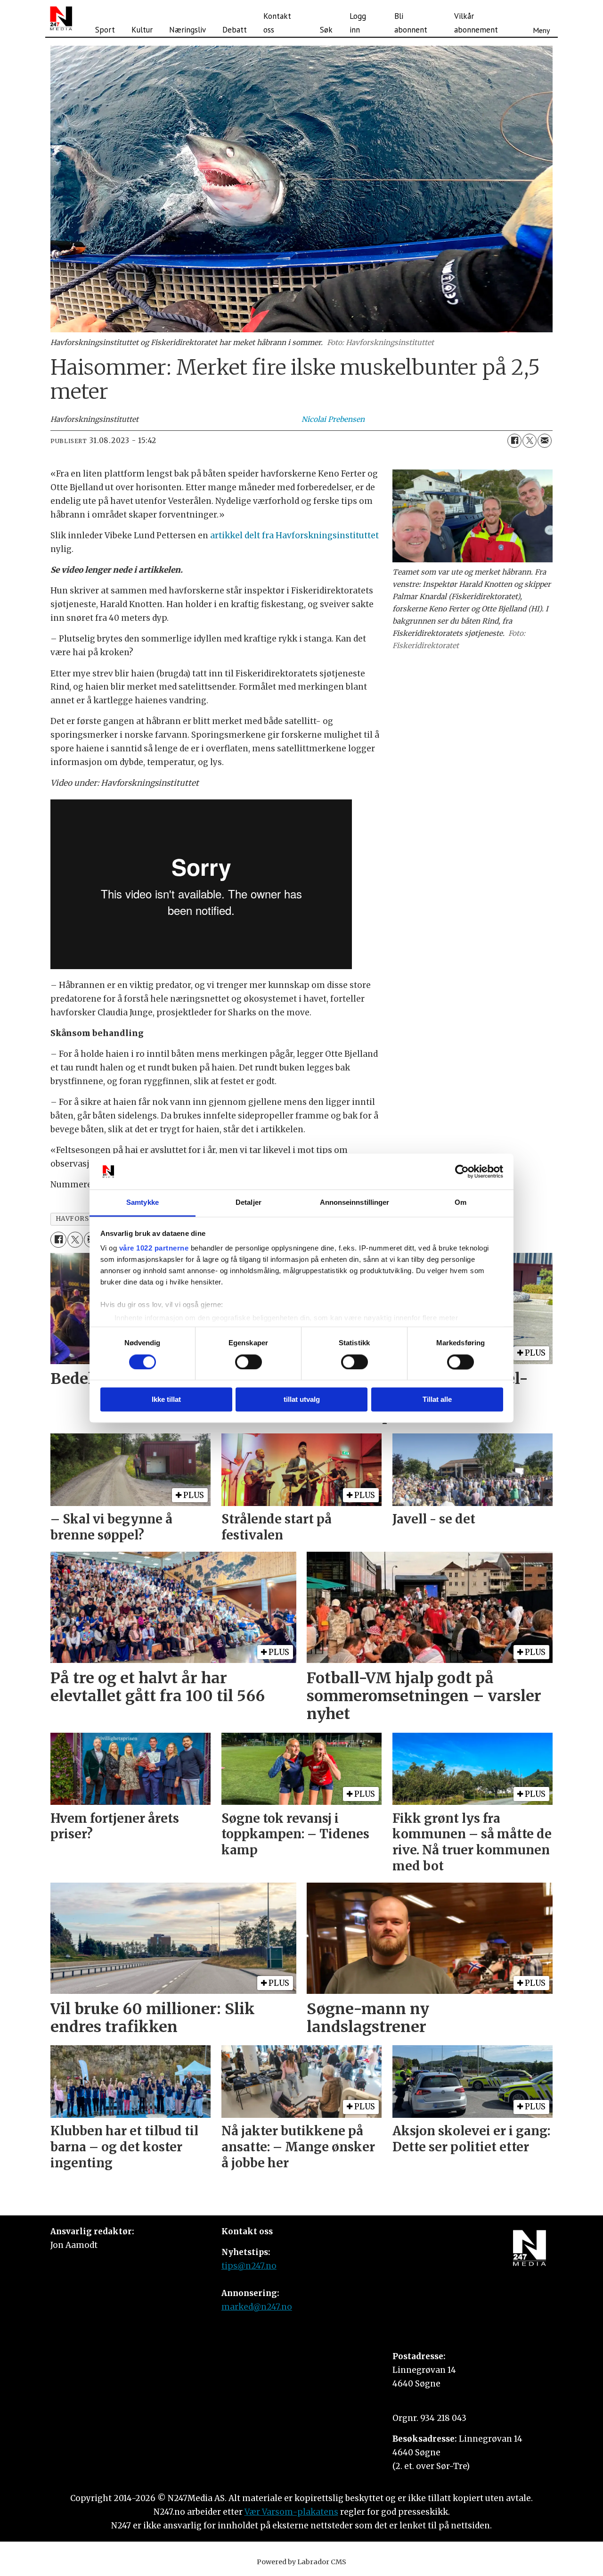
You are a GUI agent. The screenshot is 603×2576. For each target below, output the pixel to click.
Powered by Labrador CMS (301, 2562)
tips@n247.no (249, 2266)
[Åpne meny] (541, 18)
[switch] (249, 1362)
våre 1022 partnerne (154, 1248)
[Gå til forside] (61, 18)
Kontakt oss (277, 23)
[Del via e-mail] (545, 441)
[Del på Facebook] (514, 441)
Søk (326, 30)
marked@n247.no (257, 2307)
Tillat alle (437, 1400)
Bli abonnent (411, 23)
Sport (105, 30)
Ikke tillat (166, 1400)
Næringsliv (187, 30)
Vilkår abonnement (476, 23)
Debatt (235, 30)
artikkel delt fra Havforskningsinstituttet (294, 535)
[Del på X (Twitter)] (530, 441)
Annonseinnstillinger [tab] (355, 1203)
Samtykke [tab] (143, 1203)
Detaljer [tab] (249, 1203)
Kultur (142, 30)
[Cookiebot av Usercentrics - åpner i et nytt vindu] (462, 1171)
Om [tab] (460, 1203)
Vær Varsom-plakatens (291, 2512)
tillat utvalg (302, 1400)
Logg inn (358, 23)
